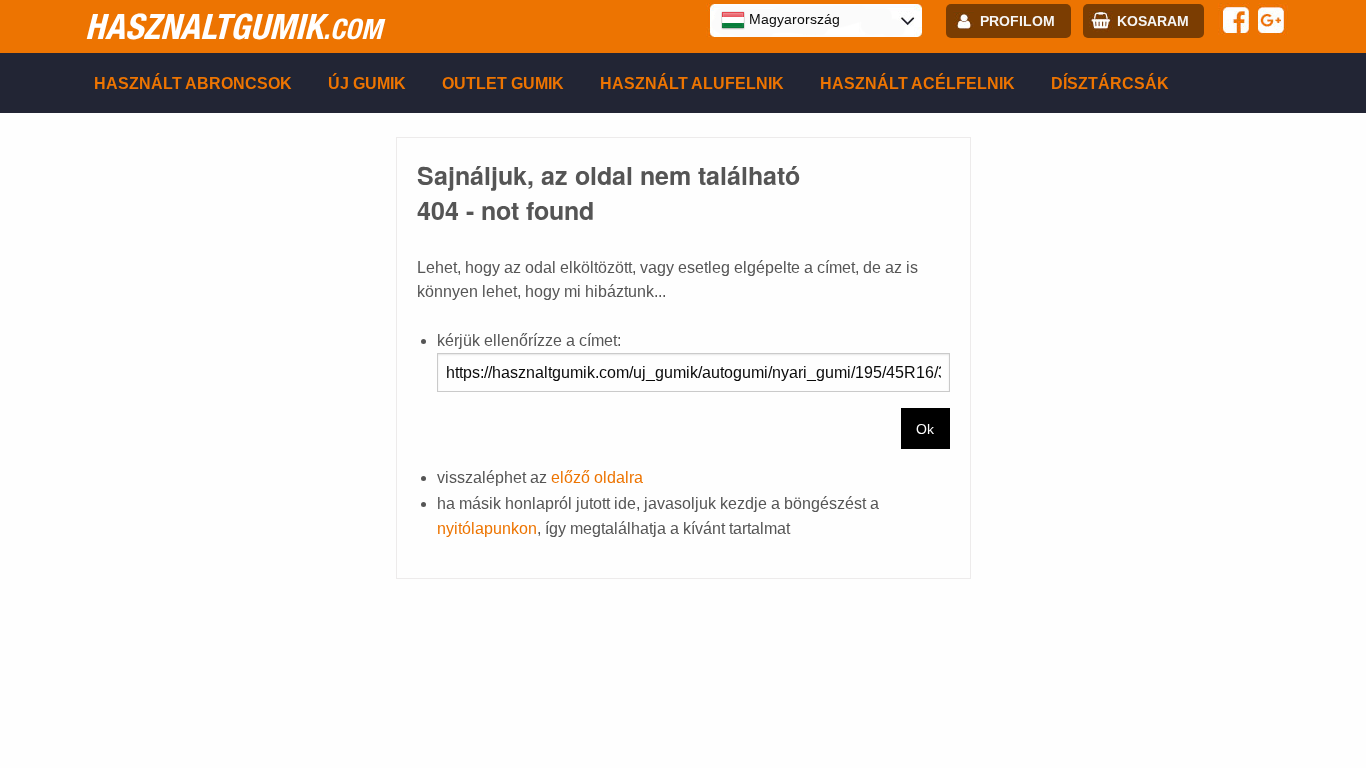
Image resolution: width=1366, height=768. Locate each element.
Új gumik (367, 83)
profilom (1017, 21)
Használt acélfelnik (917, 83)
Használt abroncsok (193, 83)
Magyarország (792, 19)
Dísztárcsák (1110, 83)
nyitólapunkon (487, 528)
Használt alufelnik (692, 83)
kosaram (1153, 21)
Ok (925, 429)
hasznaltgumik (233, 26)
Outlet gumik (503, 83)
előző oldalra (597, 477)
